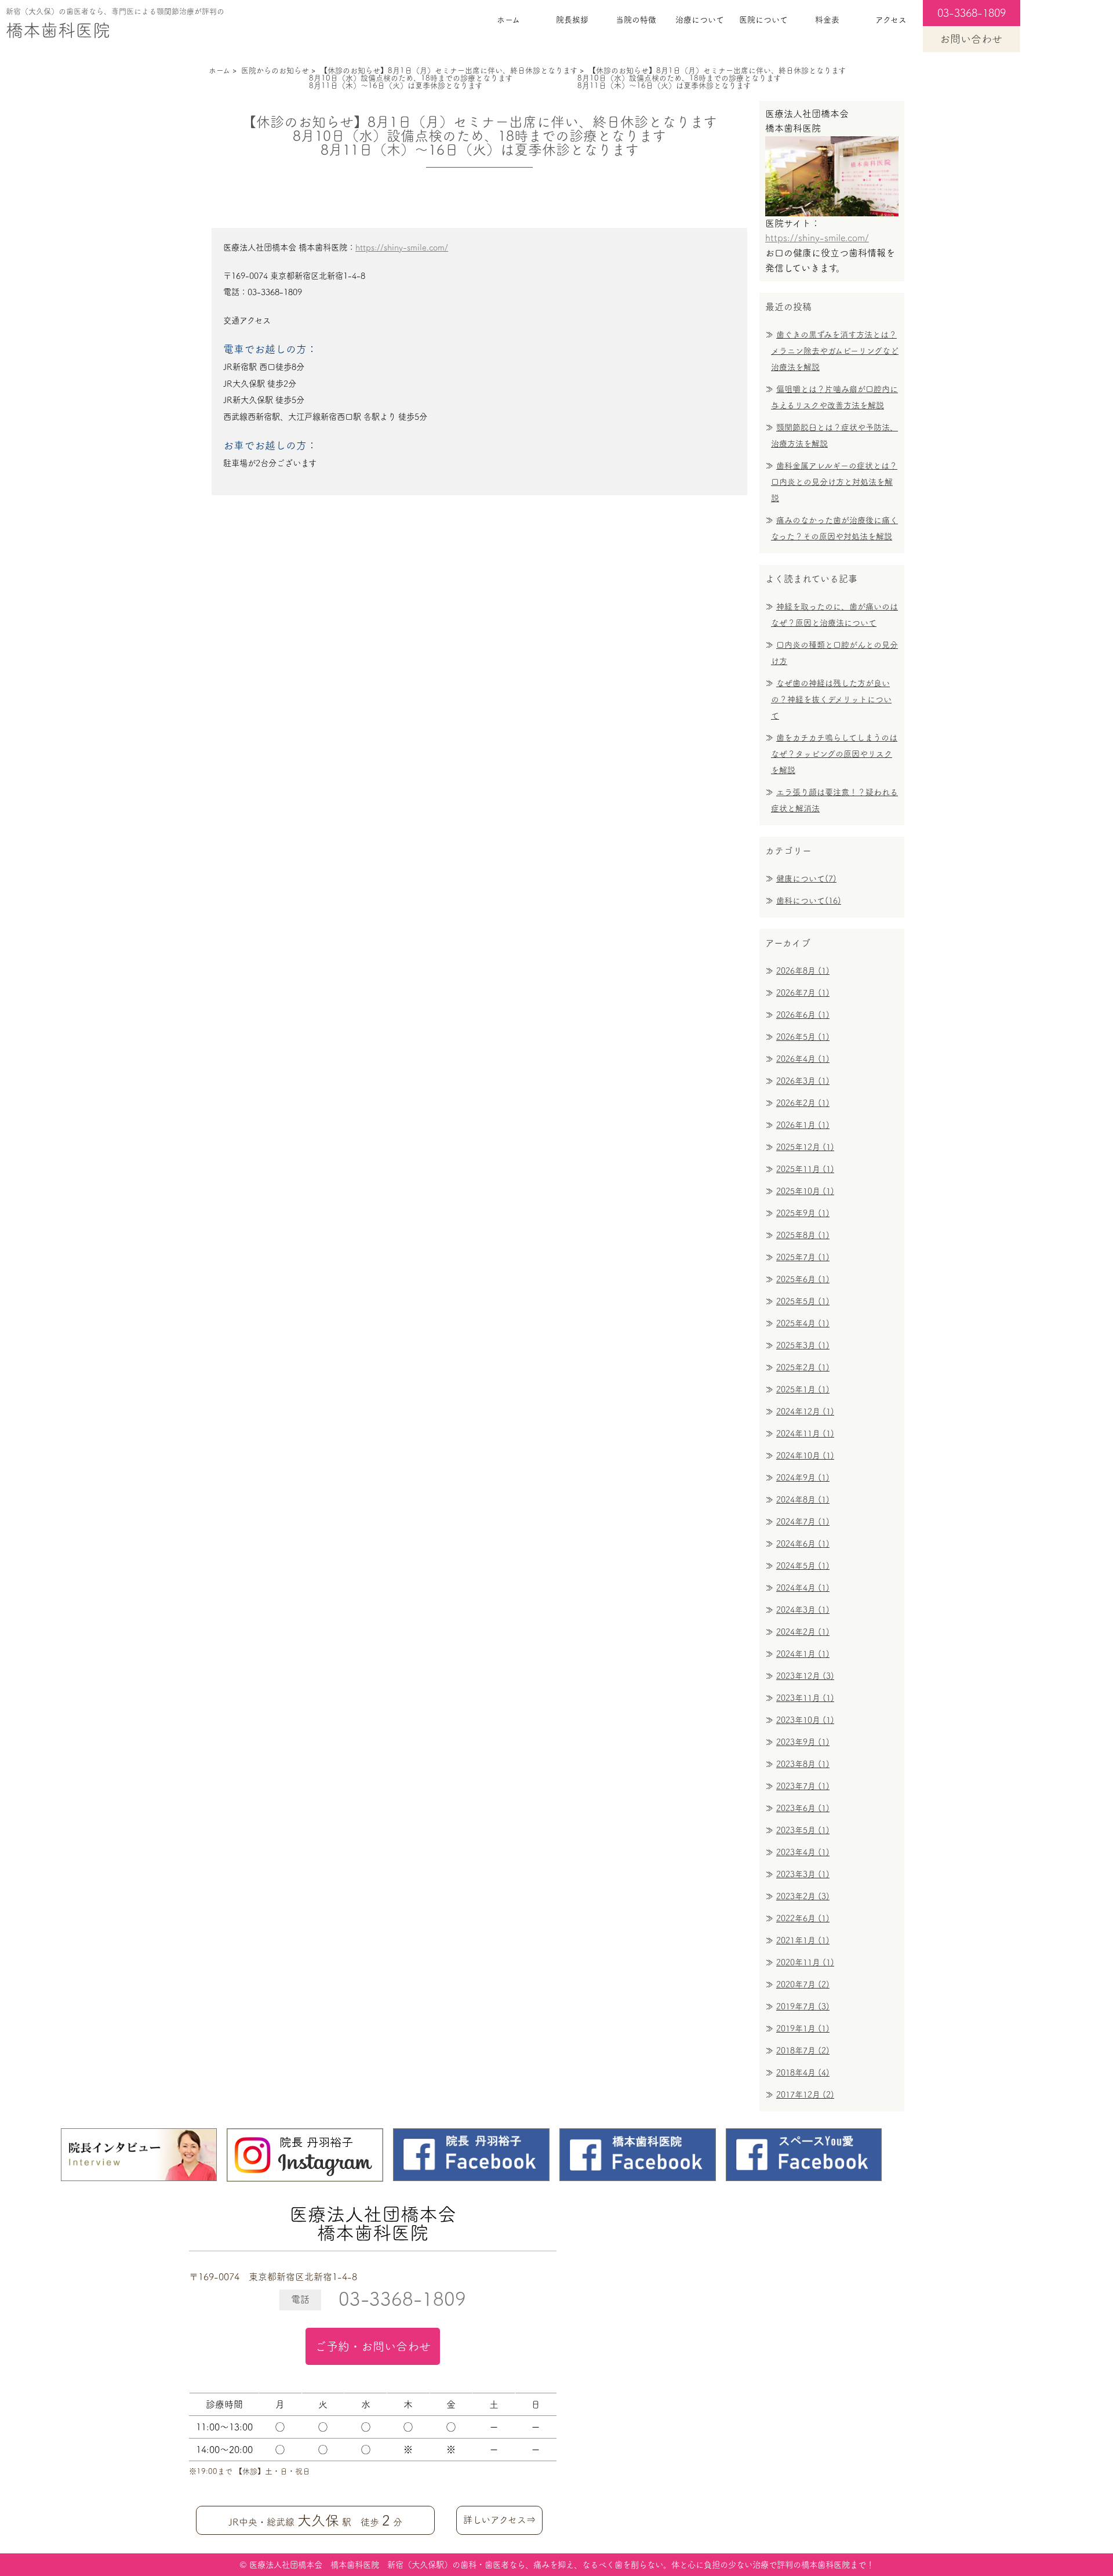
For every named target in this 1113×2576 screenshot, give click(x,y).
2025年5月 (803, 1301)
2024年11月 (805, 1434)
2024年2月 (803, 1632)
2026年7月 (803, 993)
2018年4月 (803, 2073)
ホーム (508, 20)
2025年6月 (803, 1279)
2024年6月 (803, 1544)
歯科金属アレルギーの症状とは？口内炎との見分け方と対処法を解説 (834, 482)
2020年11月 (805, 1962)
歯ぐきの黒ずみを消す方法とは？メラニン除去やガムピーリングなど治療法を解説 (835, 351)
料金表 (827, 20)
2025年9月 (803, 1213)
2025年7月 (803, 1257)
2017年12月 (805, 2095)
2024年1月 (803, 1654)
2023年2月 (803, 1896)
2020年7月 (803, 1984)
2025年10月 (805, 1191)
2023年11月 (805, 1698)
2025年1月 (803, 1389)
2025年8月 (803, 1235)
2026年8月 (803, 971)
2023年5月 (803, 1830)
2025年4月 (803, 1323)
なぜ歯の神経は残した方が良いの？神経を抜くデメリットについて (831, 699)
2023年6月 (803, 1808)
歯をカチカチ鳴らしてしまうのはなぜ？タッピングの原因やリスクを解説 (834, 754)
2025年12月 (805, 1147)
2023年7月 (803, 1786)
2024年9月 (803, 1478)
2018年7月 (803, 2051)
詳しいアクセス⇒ (499, 2520)
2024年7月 (803, 1522)
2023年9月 (803, 1742)
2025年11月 (805, 1169)
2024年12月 (805, 1412)
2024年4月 (803, 1588)
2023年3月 (803, 1874)
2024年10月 (805, 1456)
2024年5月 (803, 1566)
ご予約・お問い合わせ (373, 2346)
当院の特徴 (636, 20)
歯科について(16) (809, 901)
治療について (700, 20)
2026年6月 (803, 1015)
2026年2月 (803, 1103)
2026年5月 (803, 1037)
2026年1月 (803, 1125)
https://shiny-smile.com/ (402, 247)
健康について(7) (806, 879)
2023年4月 (803, 1852)
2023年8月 (803, 1764)
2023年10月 (805, 1720)
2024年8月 (803, 1500)
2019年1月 (803, 2029)
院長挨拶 (572, 20)
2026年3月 (803, 1081)
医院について (763, 20)
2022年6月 (803, 1918)
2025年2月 (803, 1367)
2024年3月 (803, 1610)
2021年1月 (803, 1940)
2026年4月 (803, 1059)
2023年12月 (805, 1676)
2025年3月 (803, 1345)
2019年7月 (803, 2007)
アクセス (891, 20)
